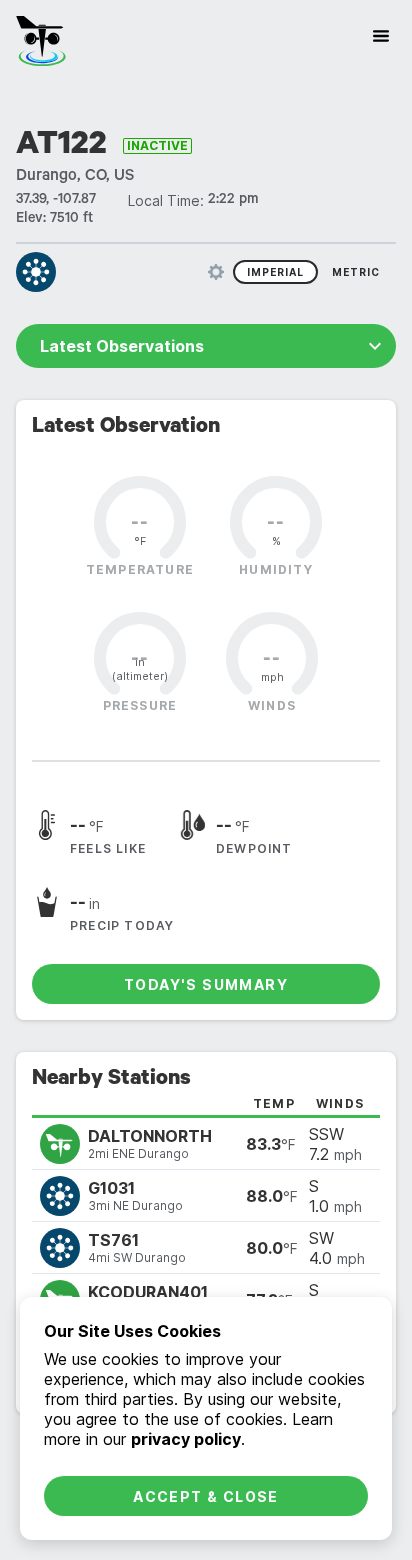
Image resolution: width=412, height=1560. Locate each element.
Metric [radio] (356, 272)
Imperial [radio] (275, 272)
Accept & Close (206, 1496)
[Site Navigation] (381, 36)
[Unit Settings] (216, 272)
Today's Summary (206, 984)
